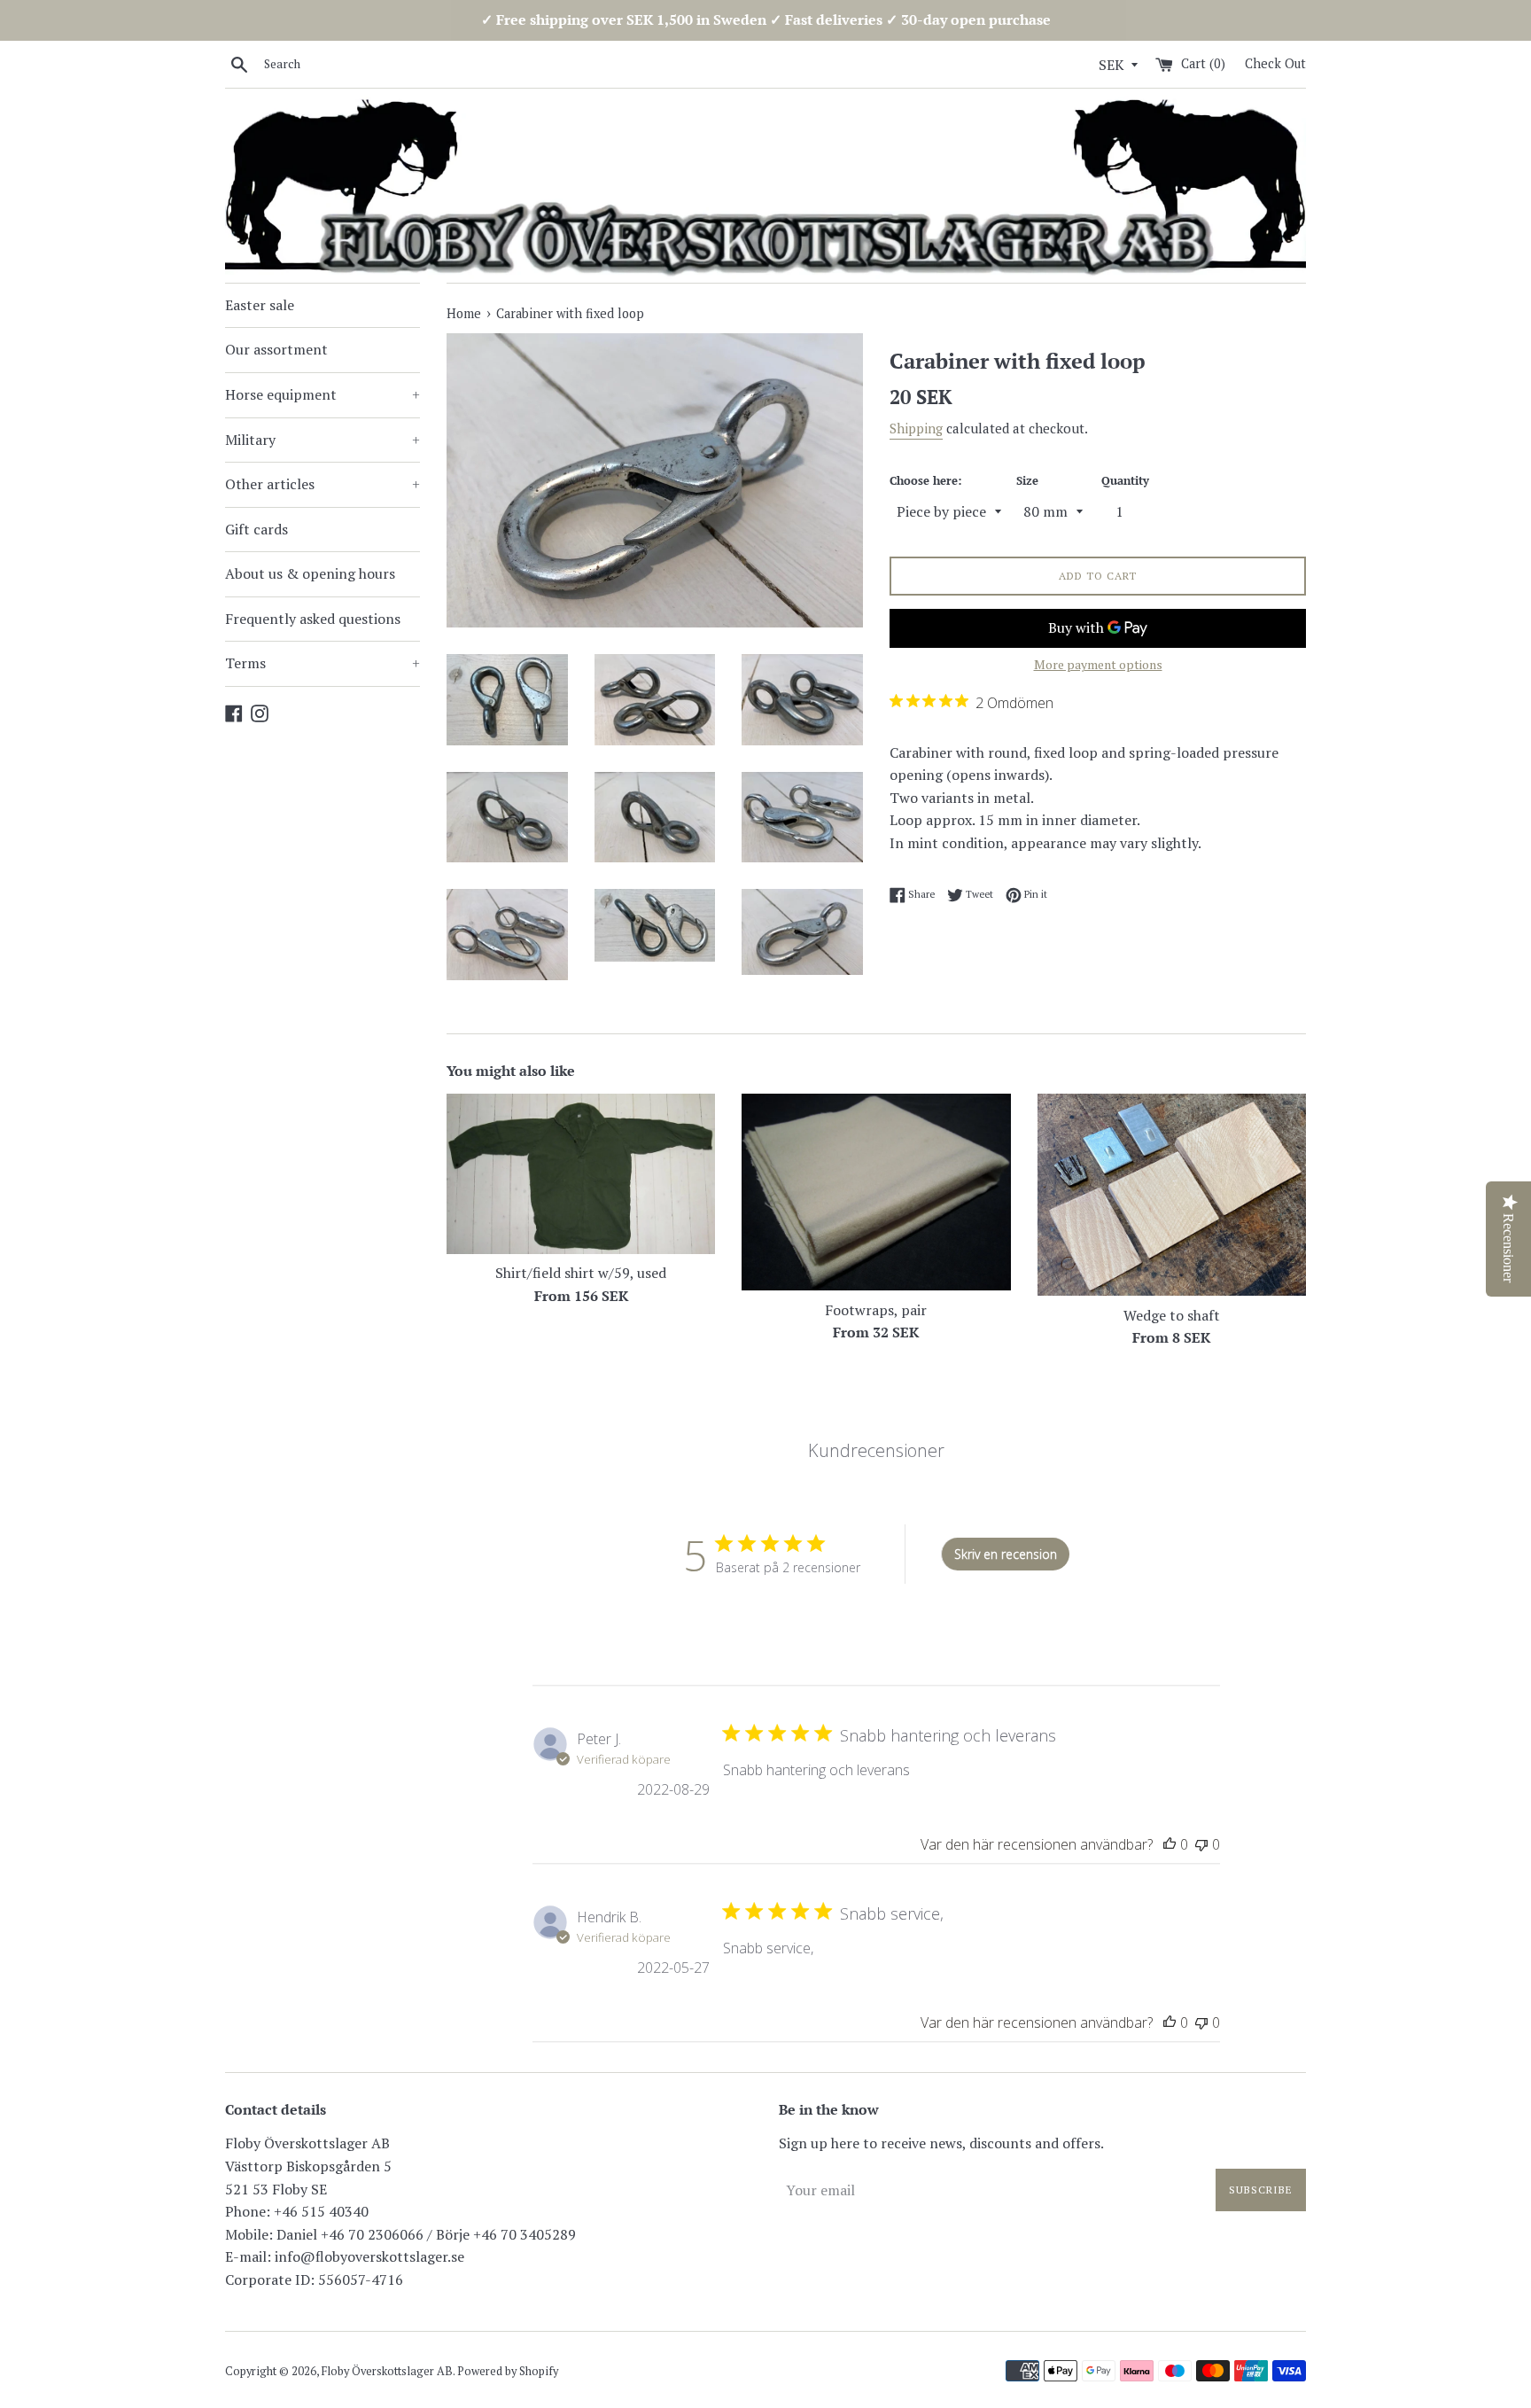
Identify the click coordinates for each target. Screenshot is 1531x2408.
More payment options (1098, 664)
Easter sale (260, 305)
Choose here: (925, 481)
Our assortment (276, 349)
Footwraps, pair (876, 1310)
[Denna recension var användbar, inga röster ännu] (1170, 1844)
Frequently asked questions (313, 619)
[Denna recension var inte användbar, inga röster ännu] (1201, 1844)
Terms (323, 663)
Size (1027, 481)
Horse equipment (323, 394)
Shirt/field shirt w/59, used (581, 1273)
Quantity (1125, 481)
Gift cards (256, 529)
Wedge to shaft (1172, 1315)
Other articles (323, 484)
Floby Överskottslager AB (387, 2371)
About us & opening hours (310, 573)
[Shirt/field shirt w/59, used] (581, 1173)
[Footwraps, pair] (876, 1192)
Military (323, 440)
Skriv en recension (1006, 1554)
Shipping (916, 428)
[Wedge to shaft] (1172, 1194)
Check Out (1275, 63)
